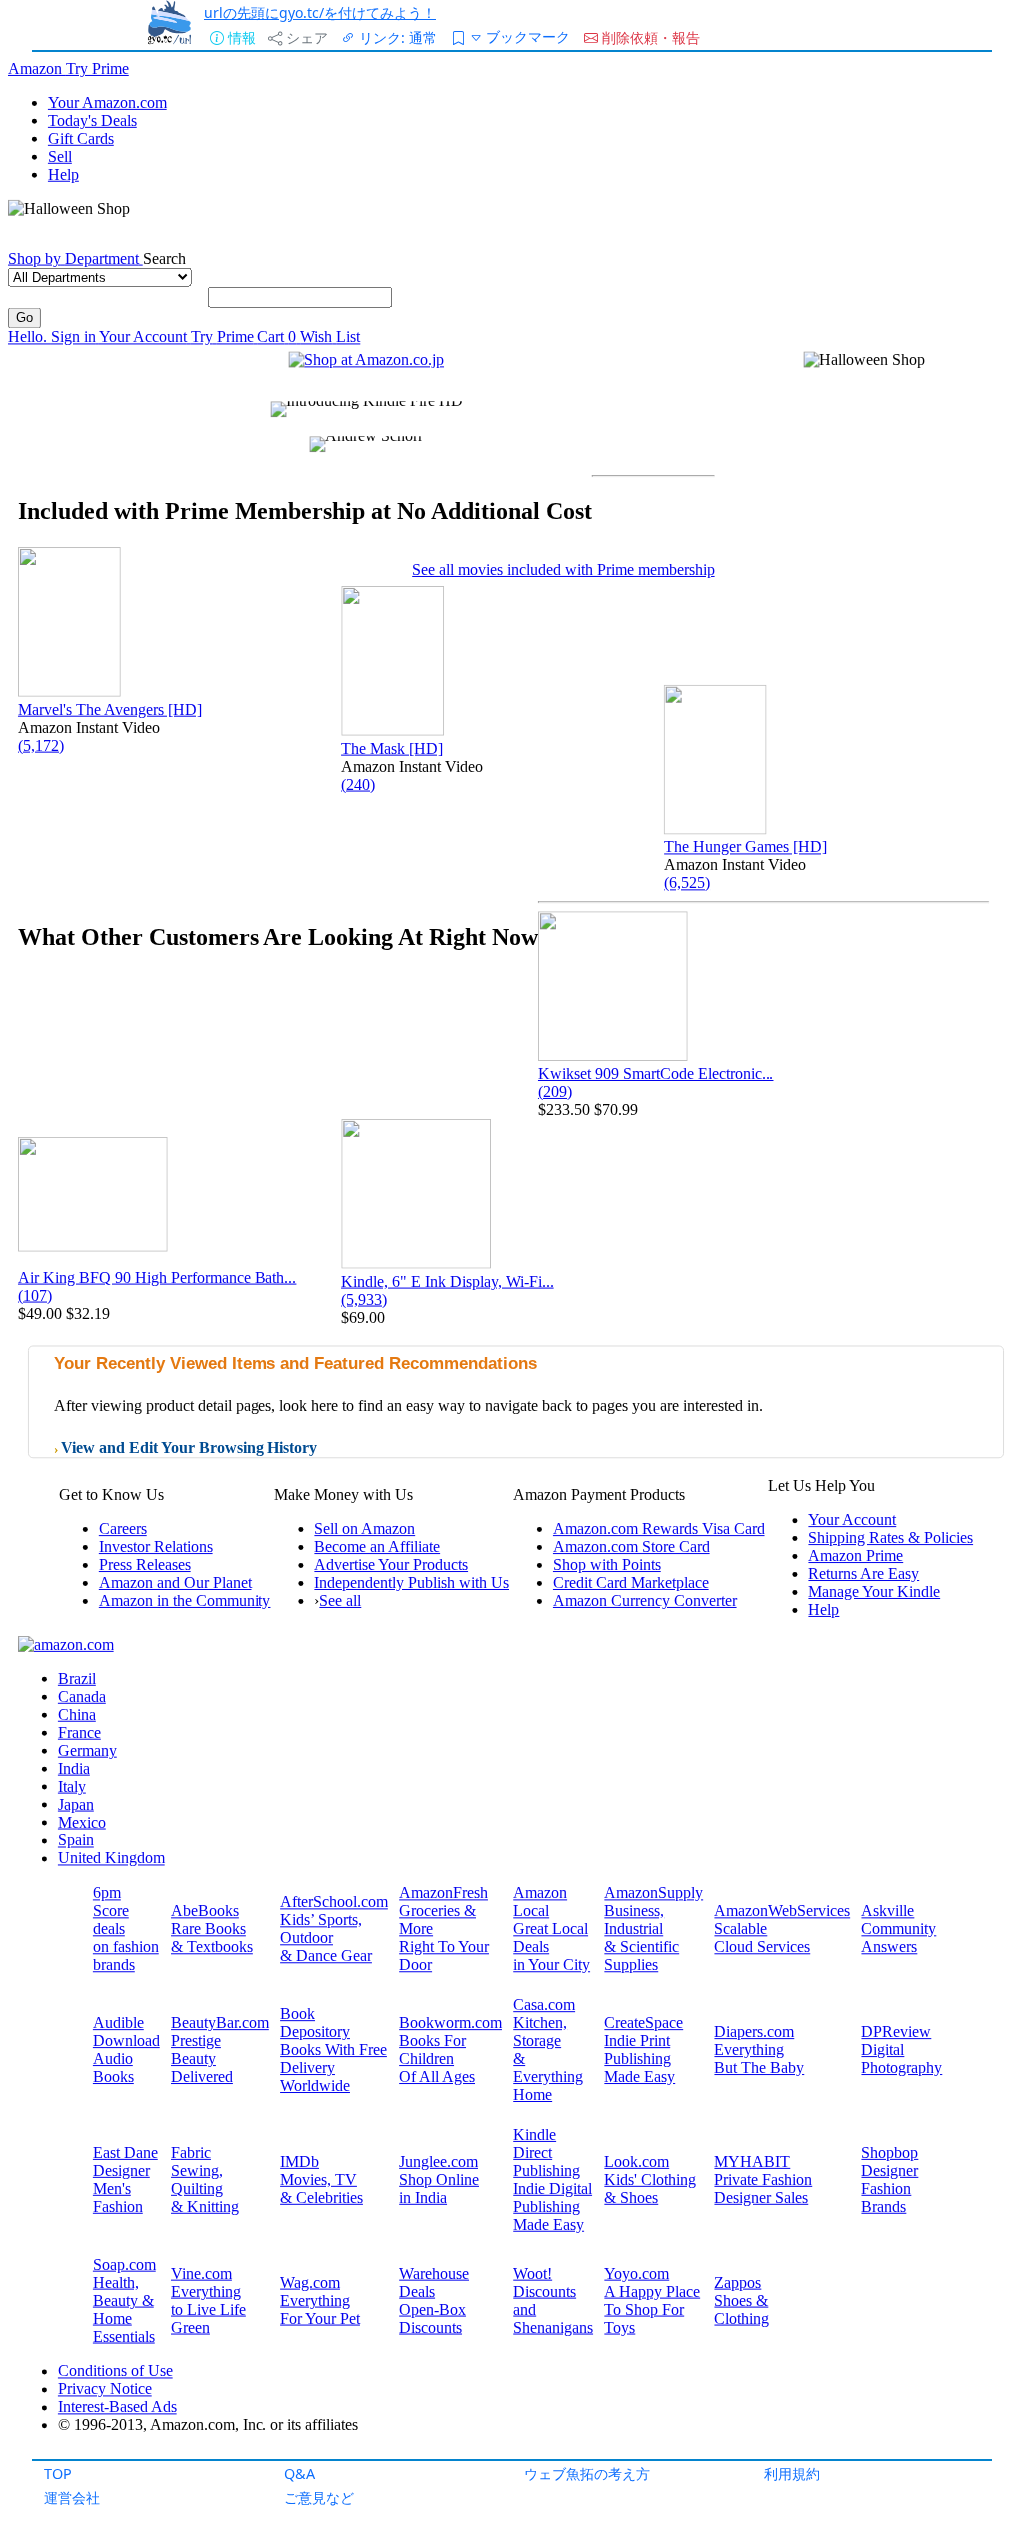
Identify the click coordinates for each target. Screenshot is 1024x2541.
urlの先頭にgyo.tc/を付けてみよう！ (320, 12)
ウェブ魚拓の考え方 (587, 2473)
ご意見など (319, 2497)
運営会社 (72, 2497)
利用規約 (792, 2473)
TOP (58, 2473)
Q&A (299, 2473)
